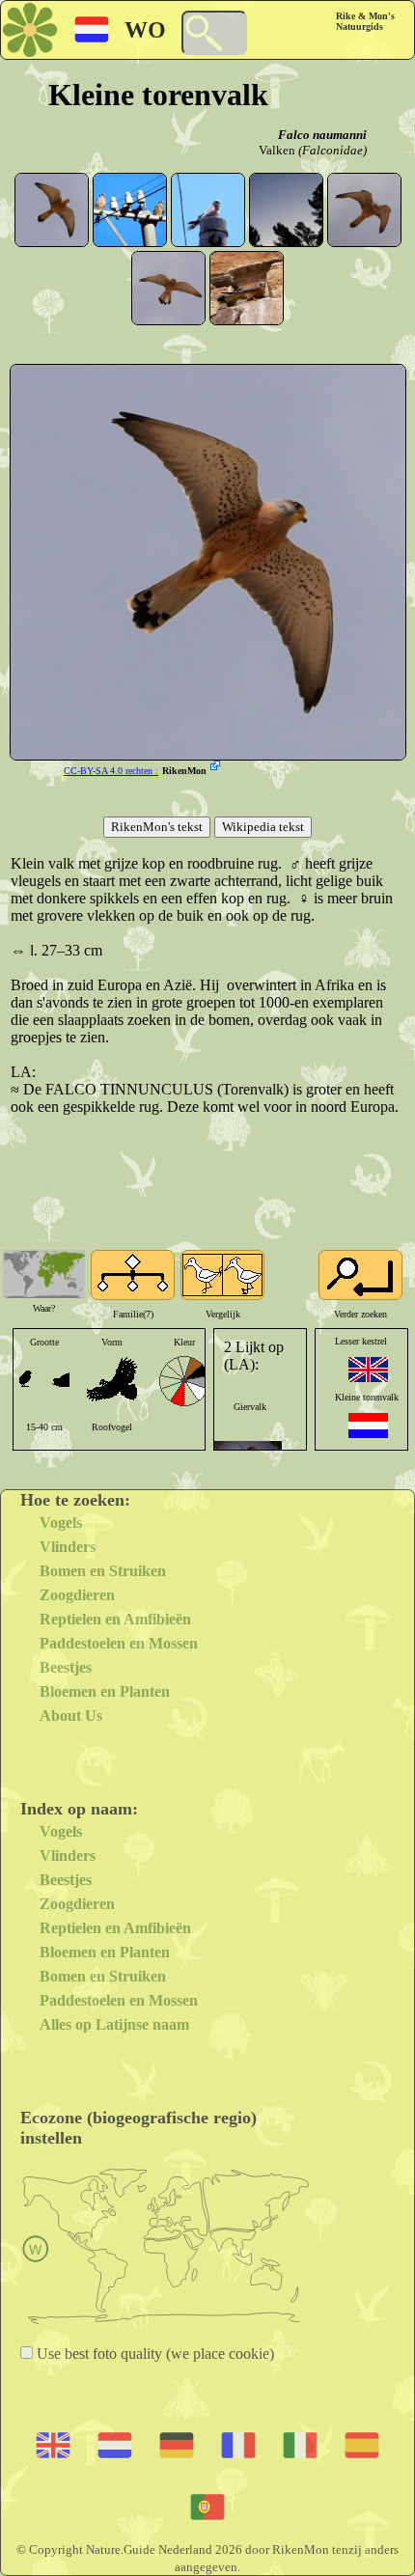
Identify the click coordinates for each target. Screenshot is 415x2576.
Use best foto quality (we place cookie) (153, 2354)
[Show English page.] (368, 1370)
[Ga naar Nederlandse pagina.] (368, 1426)
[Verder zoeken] (360, 1275)
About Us (71, 1716)
